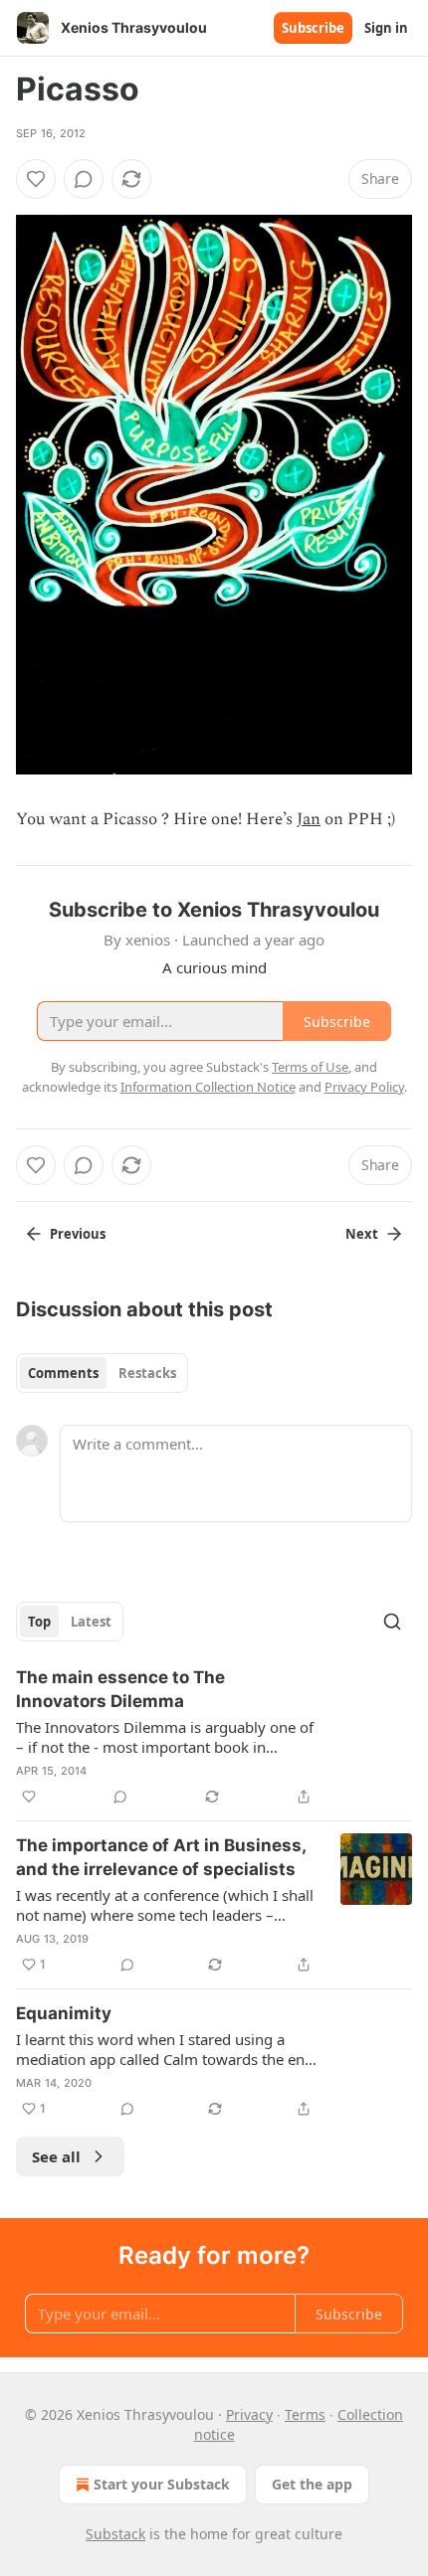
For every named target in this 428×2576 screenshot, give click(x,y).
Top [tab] (39, 1622)
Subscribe (313, 28)
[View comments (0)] (84, 179)
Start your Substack (162, 2484)
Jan (309, 819)
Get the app (312, 2484)
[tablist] (102, 1373)
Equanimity (64, 2013)
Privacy (249, 2414)
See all (56, 2156)
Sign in (386, 28)
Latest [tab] (91, 1622)
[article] (214, 1737)
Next (362, 1234)
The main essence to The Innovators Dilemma (120, 1689)
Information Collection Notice (208, 1087)
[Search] (392, 1622)
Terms (305, 2414)
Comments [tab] (63, 1373)
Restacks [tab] (147, 1373)
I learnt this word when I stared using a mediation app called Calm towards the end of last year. (165, 2049)
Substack (115, 2534)
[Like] (36, 179)
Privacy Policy (364, 1087)
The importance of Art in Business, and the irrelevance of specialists (161, 1857)
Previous (78, 1234)
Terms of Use (310, 1067)
